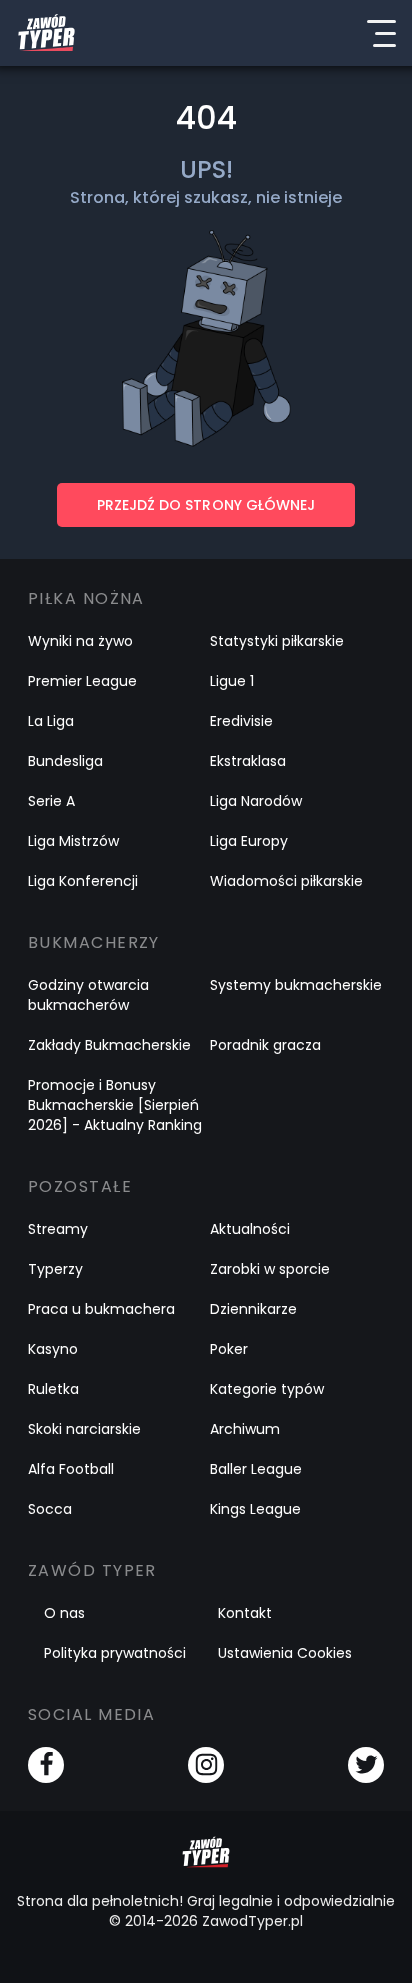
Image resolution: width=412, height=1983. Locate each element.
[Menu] (381, 33)
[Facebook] (46, 1765)
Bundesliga (65, 761)
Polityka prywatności (115, 1653)
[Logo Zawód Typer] (46, 33)
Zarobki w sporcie (270, 1269)
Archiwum (245, 1429)
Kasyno (53, 1349)
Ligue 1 (232, 681)
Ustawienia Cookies (285, 1653)
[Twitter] (366, 1765)
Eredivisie (241, 721)
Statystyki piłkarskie (277, 641)
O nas (64, 1613)
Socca (50, 1509)
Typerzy (55, 1269)
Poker (229, 1349)
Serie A (51, 801)
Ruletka (53, 1389)
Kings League (255, 1509)
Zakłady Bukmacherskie (109, 1045)
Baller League (256, 1469)
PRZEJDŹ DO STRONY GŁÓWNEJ (205, 505)
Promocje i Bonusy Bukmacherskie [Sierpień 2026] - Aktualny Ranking (115, 1105)
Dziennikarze (253, 1309)
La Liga (51, 721)
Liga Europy (249, 841)
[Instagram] (206, 1765)
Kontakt (245, 1613)
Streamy (58, 1229)
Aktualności (250, 1229)
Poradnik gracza (265, 1045)
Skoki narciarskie (84, 1429)
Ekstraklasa (248, 761)
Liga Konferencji (83, 881)
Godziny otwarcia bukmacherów (88, 995)
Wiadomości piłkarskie (286, 881)
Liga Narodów (256, 801)
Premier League (82, 681)
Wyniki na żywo (80, 641)
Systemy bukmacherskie (296, 985)
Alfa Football (71, 1469)
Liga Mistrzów (73, 841)
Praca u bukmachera (101, 1309)
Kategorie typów (267, 1389)
